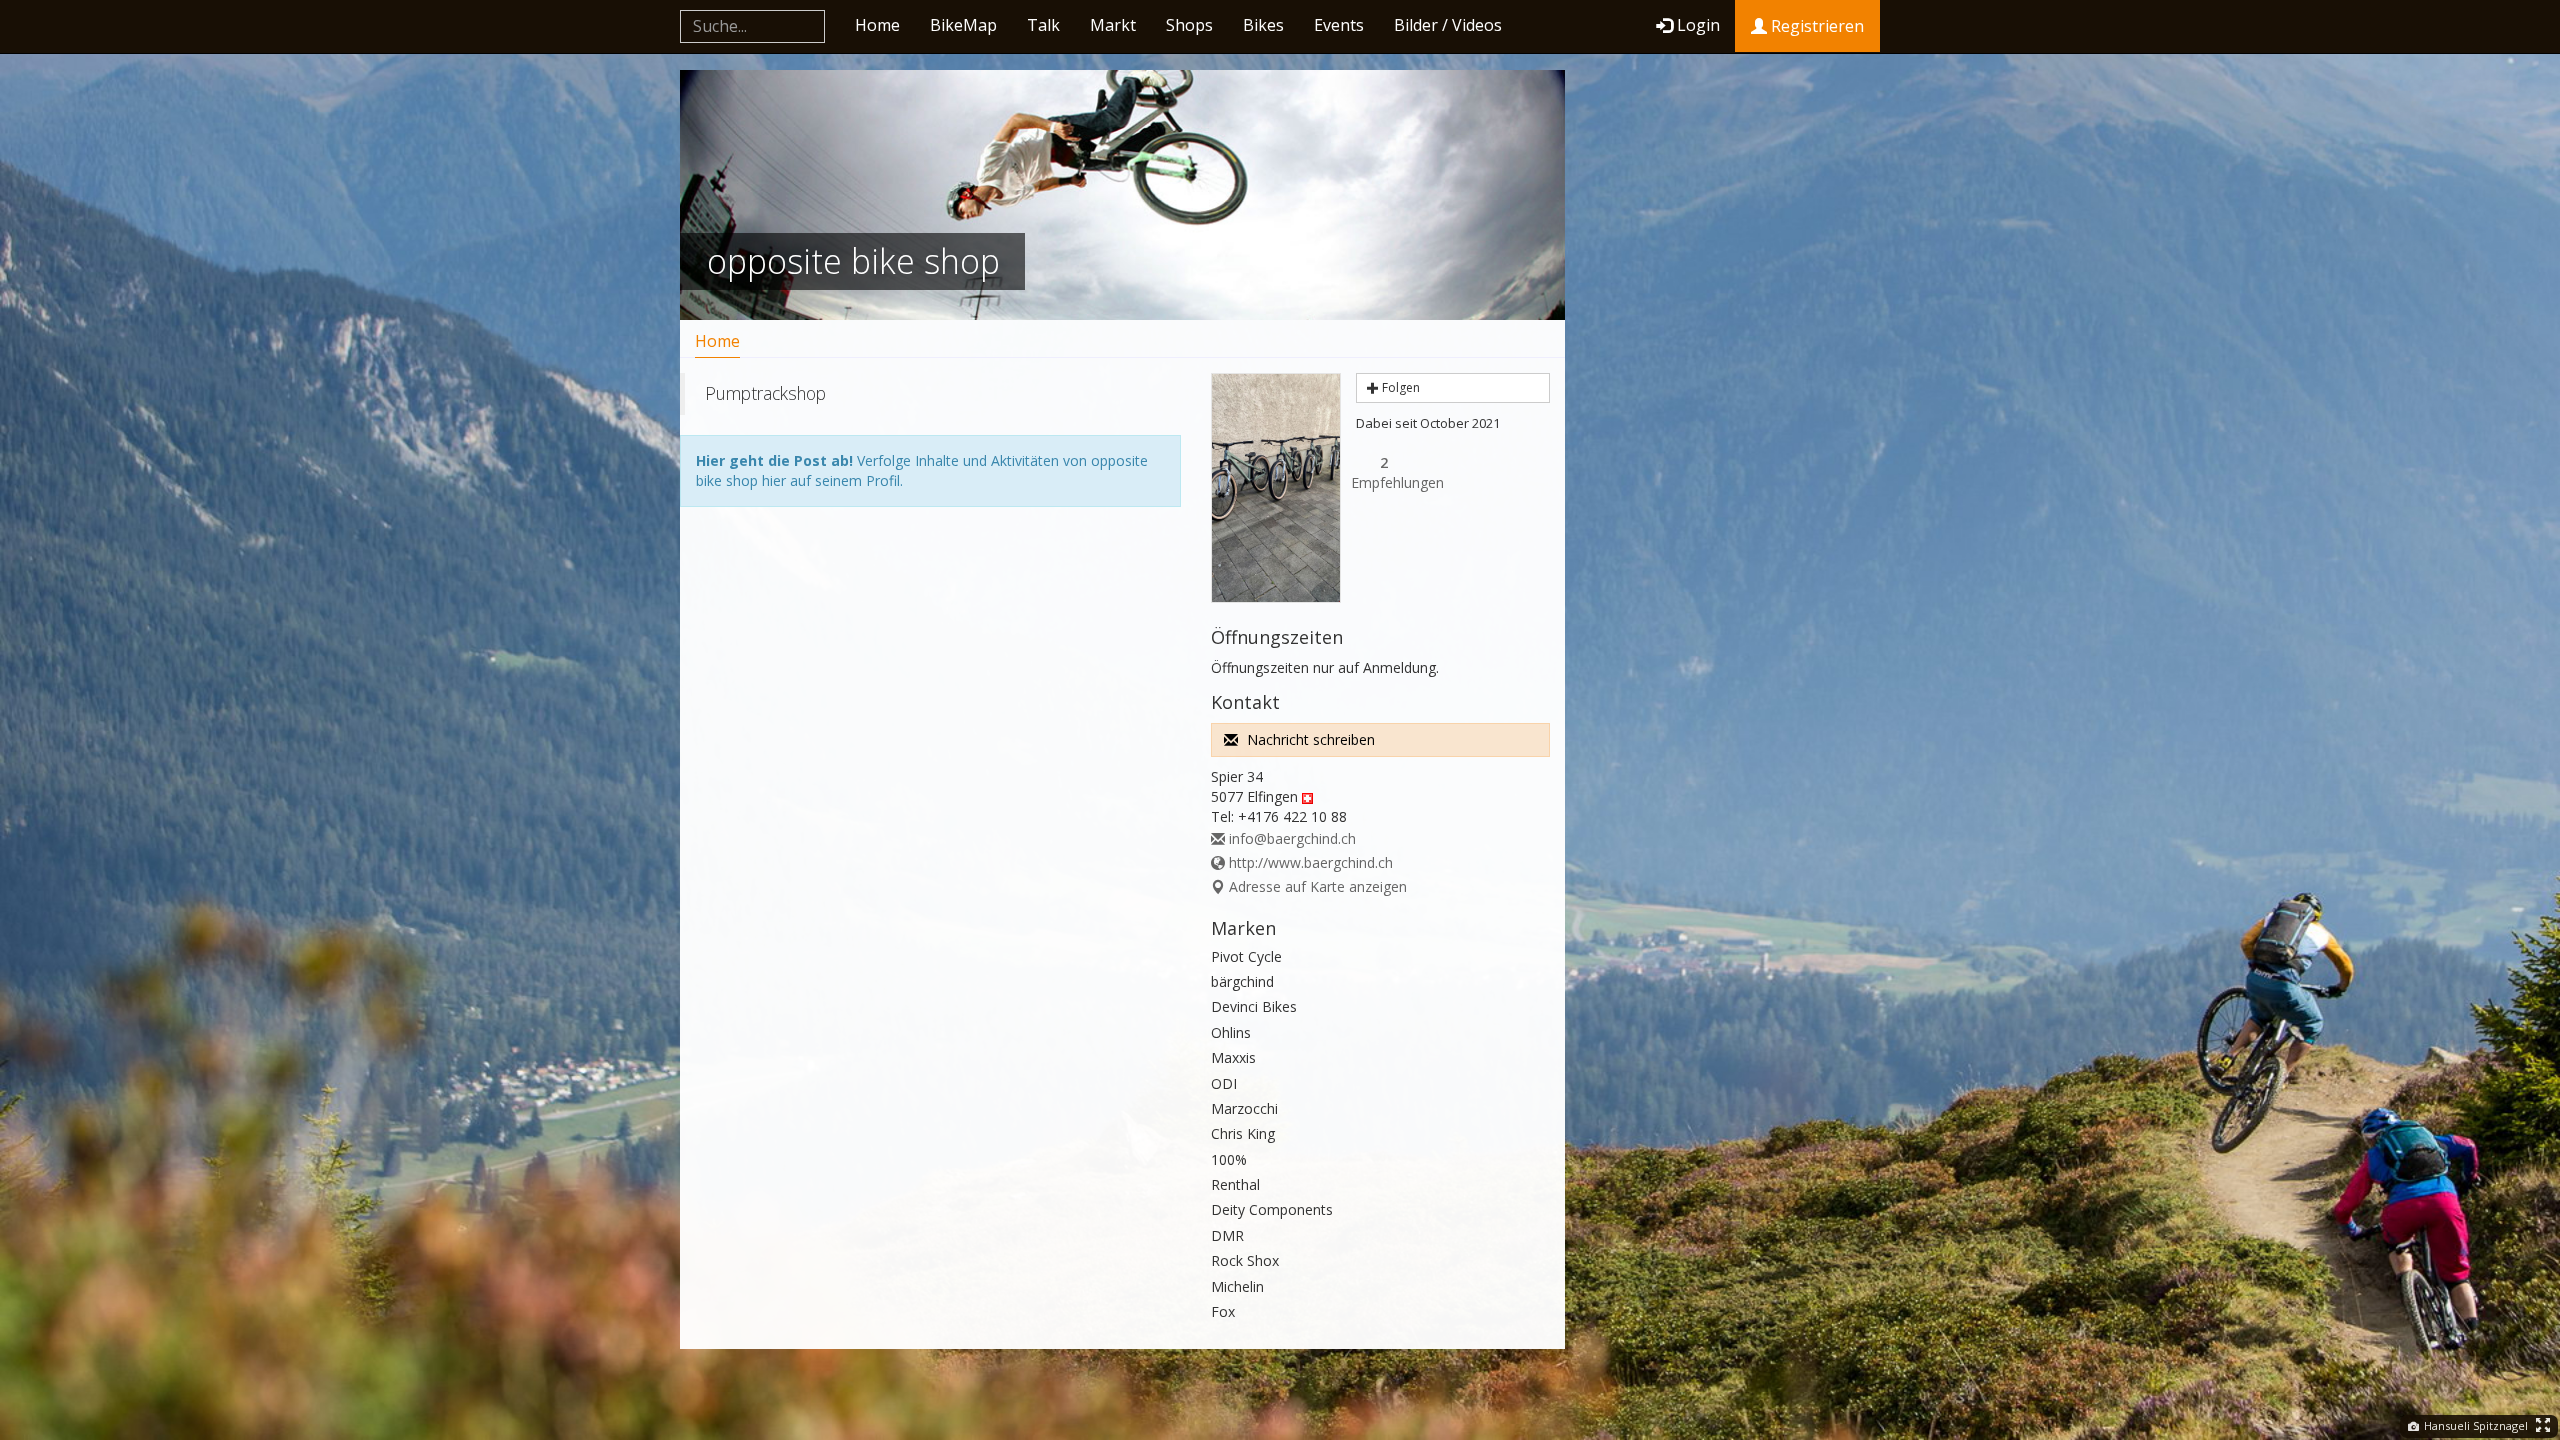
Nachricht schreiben (1309, 739)
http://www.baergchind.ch (1309, 862)
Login (1698, 25)
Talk (1043, 25)
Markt (1113, 25)
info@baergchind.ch (1290, 838)
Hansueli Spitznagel (2474, 1425)
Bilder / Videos (1448, 25)
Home (877, 25)
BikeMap (963, 25)
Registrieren (1815, 26)
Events (1339, 25)
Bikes (1263, 25)
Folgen (1399, 387)
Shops (1189, 25)
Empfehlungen (1384, 472)
